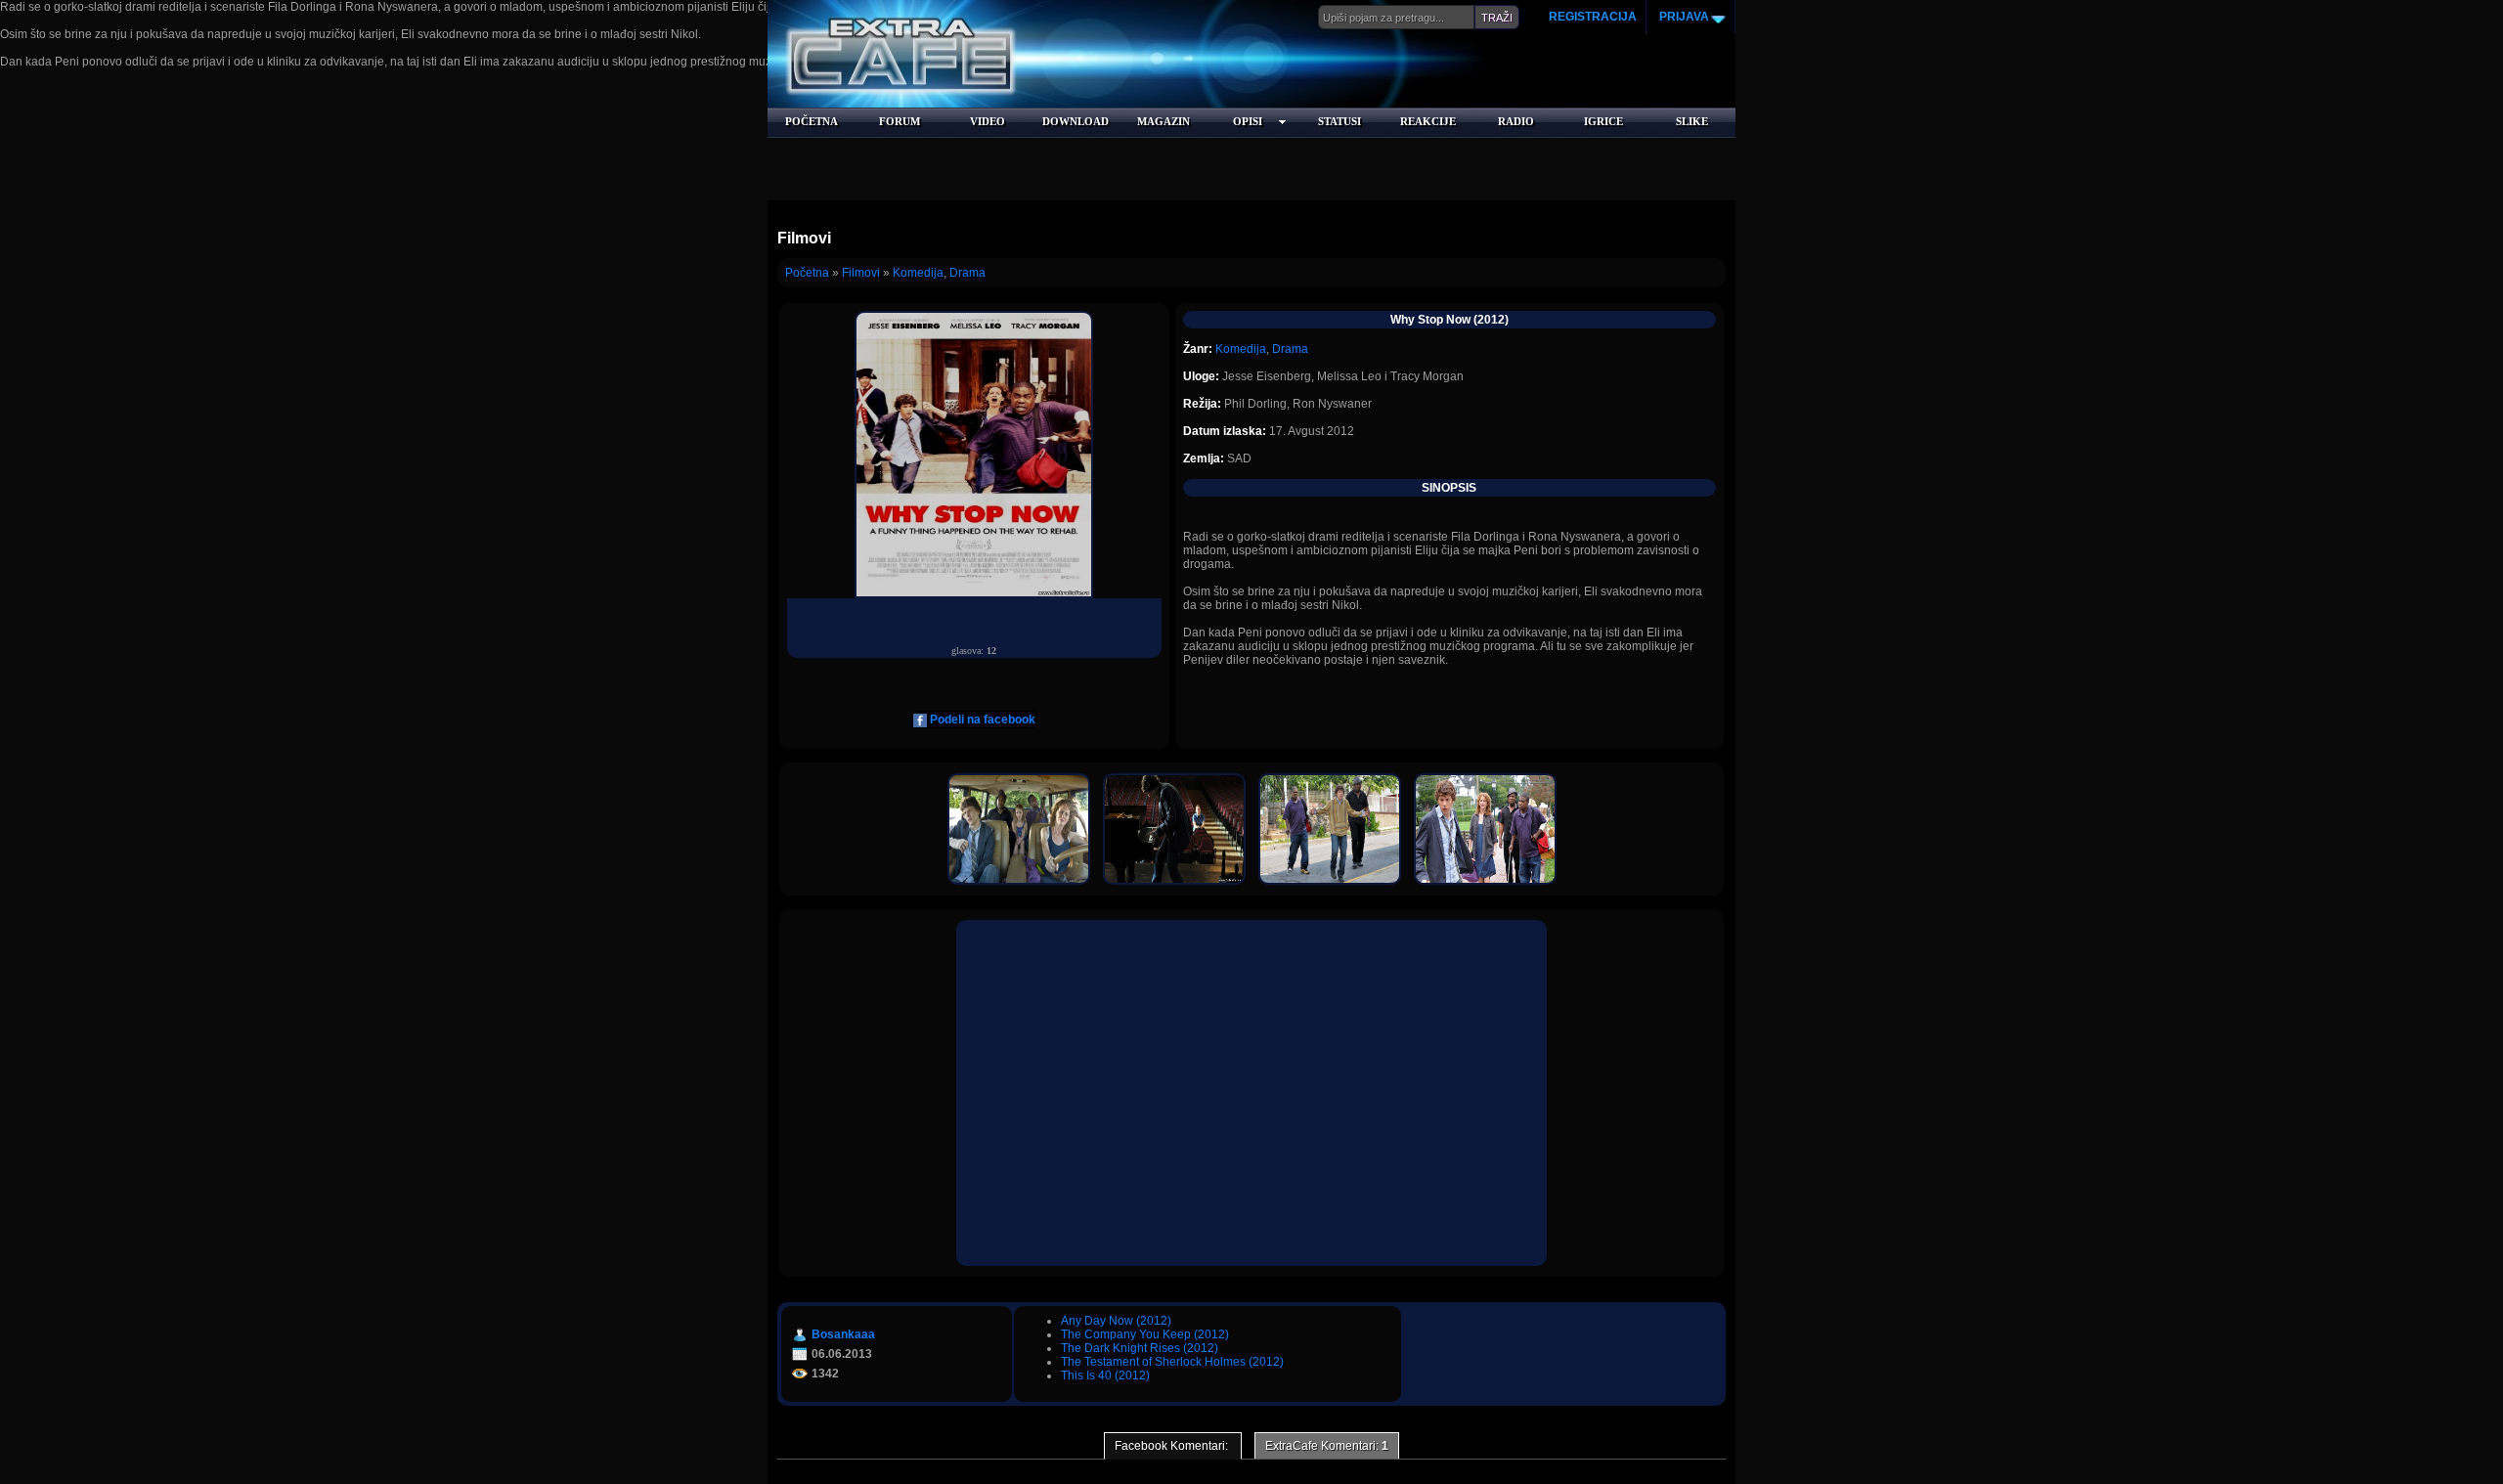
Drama (967, 273)
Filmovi (861, 273)
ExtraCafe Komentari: (1327, 1446)
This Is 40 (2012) (1105, 1375)
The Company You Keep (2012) (1145, 1334)
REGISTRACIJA (1593, 17)
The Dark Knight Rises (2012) (1140, 1348)
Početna (807, 273)
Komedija (918, 273)
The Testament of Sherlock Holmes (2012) (1172, 1362)
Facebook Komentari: (1173, 1446)
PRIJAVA (1683, 17)
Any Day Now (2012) (1116, 1321)
